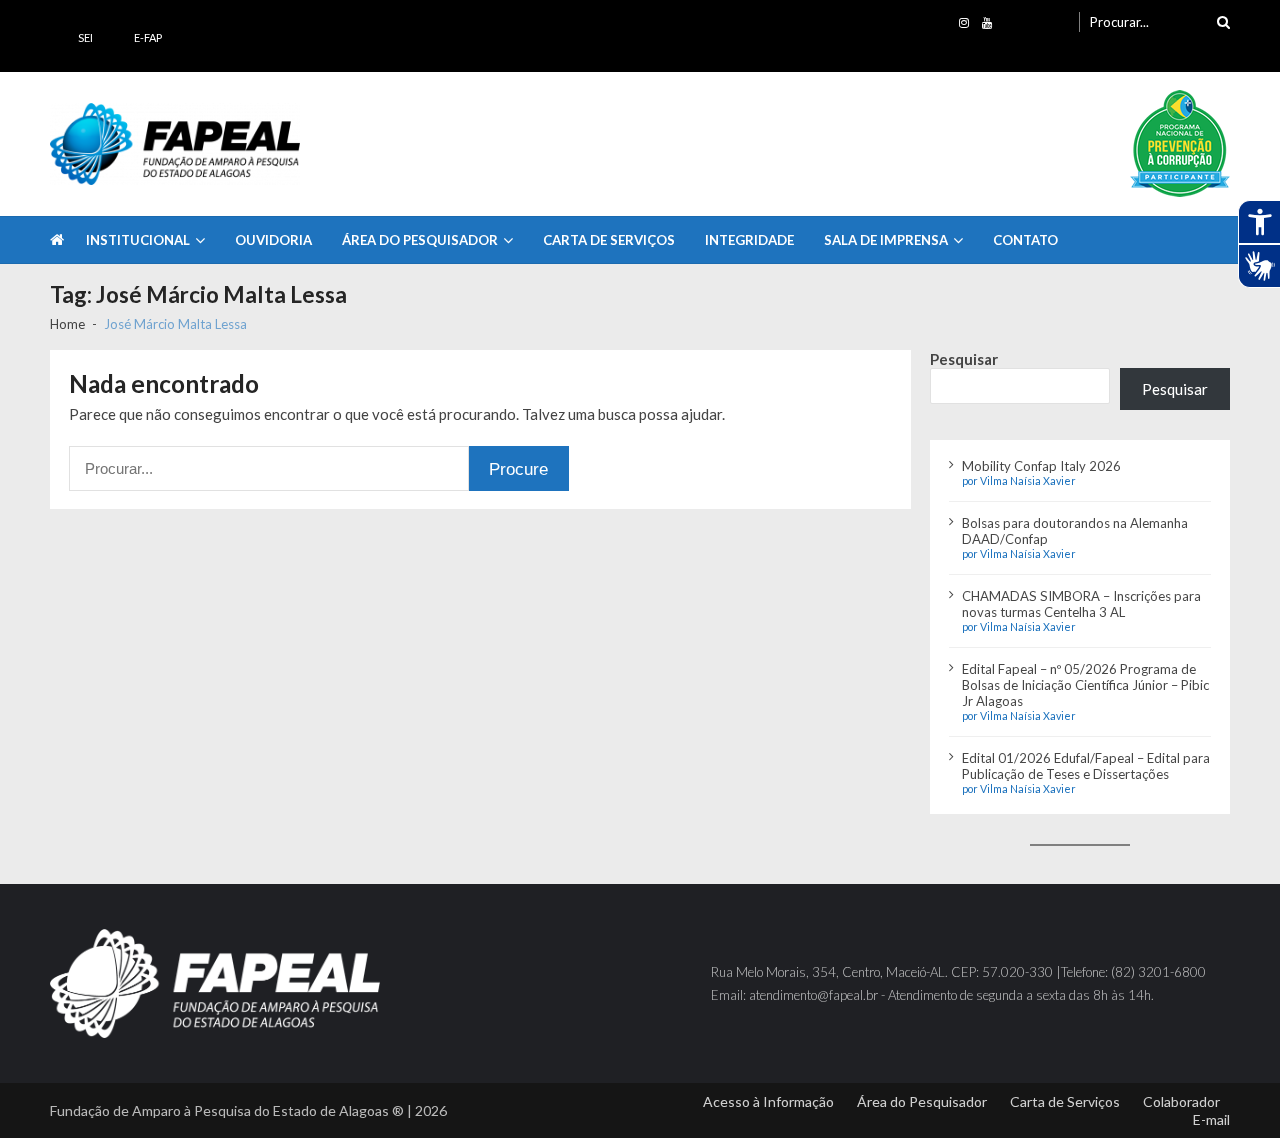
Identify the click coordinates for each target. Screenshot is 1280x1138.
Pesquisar (964, 359)
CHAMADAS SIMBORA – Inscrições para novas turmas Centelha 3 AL (1081, 604)
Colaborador (1181, 1101)
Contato (1025, 240)
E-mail (1211, 1119)
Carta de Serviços (609, 240)
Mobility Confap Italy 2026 (1041, 466)
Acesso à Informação (768, 1101)
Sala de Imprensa (886, 240)
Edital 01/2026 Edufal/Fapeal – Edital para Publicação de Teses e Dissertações (1086, 766)
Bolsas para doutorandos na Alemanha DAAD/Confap (1075, 531)
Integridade (749, 240)
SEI (85, 37)
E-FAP (148, 37)
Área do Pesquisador (420, 240)
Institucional (138, 240)
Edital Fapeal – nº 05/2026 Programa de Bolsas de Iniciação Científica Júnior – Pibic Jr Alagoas (1085, 685)
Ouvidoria (273, 240)
